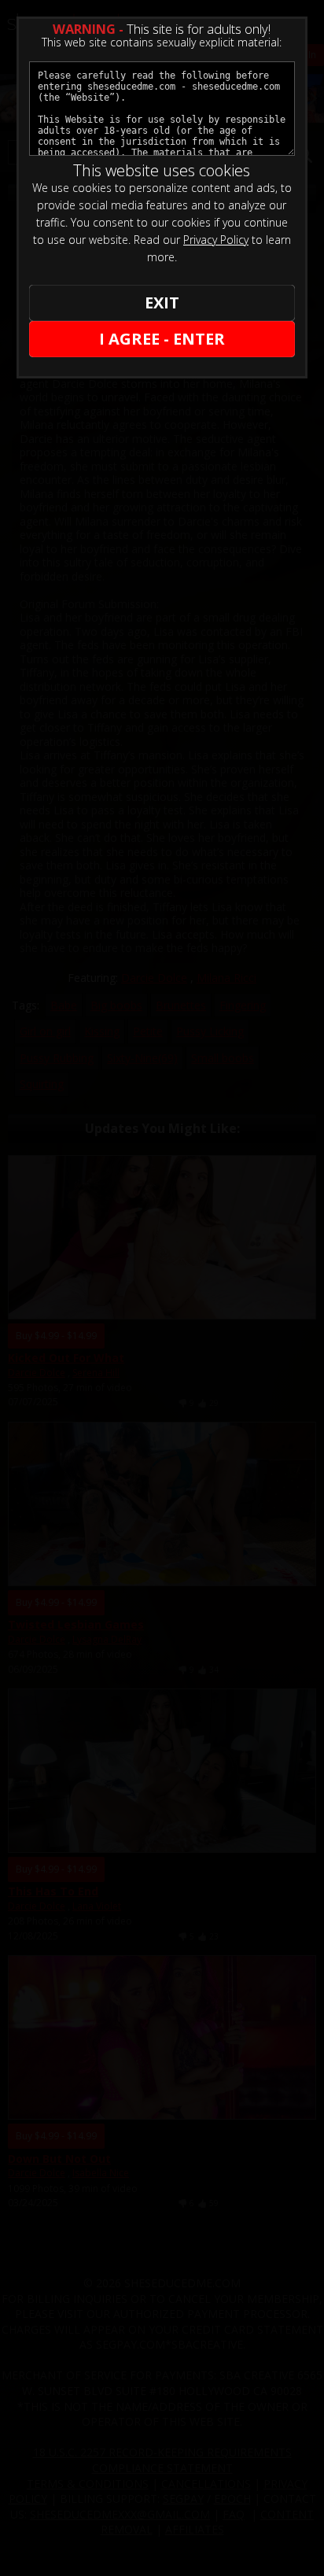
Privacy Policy (216, 240)
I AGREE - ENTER (162, 339)
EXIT (162, 303)
